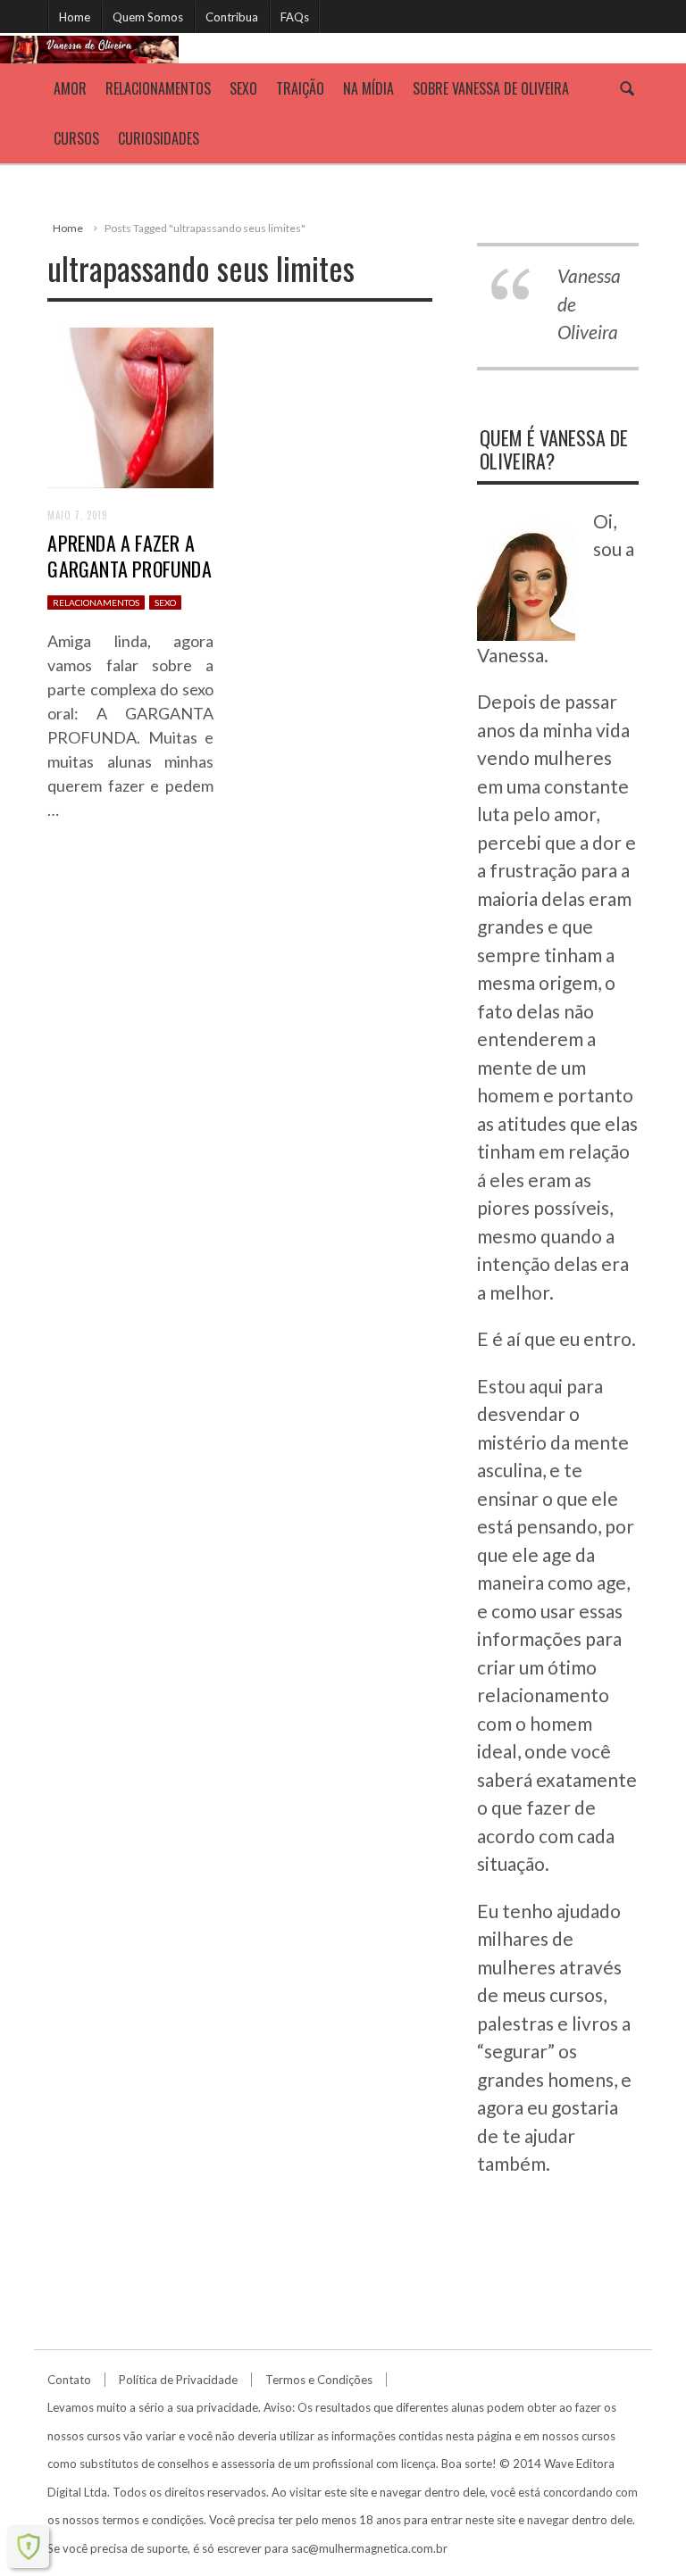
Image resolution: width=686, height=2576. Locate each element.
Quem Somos (148, 17)
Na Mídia (368, 88)
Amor (70, 88)
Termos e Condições (319, 2380)
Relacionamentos (158, 88)
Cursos (76, 138)
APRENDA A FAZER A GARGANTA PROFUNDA (129, 556)
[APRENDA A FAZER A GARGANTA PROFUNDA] (130, 406)
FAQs (295, 17)
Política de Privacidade (178, 2380)
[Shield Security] (29, 2547)
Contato (69, 2380)
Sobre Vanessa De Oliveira (491, 88)
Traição (300, 88)
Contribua (232, 17)
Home (75, 17)
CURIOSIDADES (159, 138)
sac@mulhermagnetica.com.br (369, 2548)
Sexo (243, 88)
